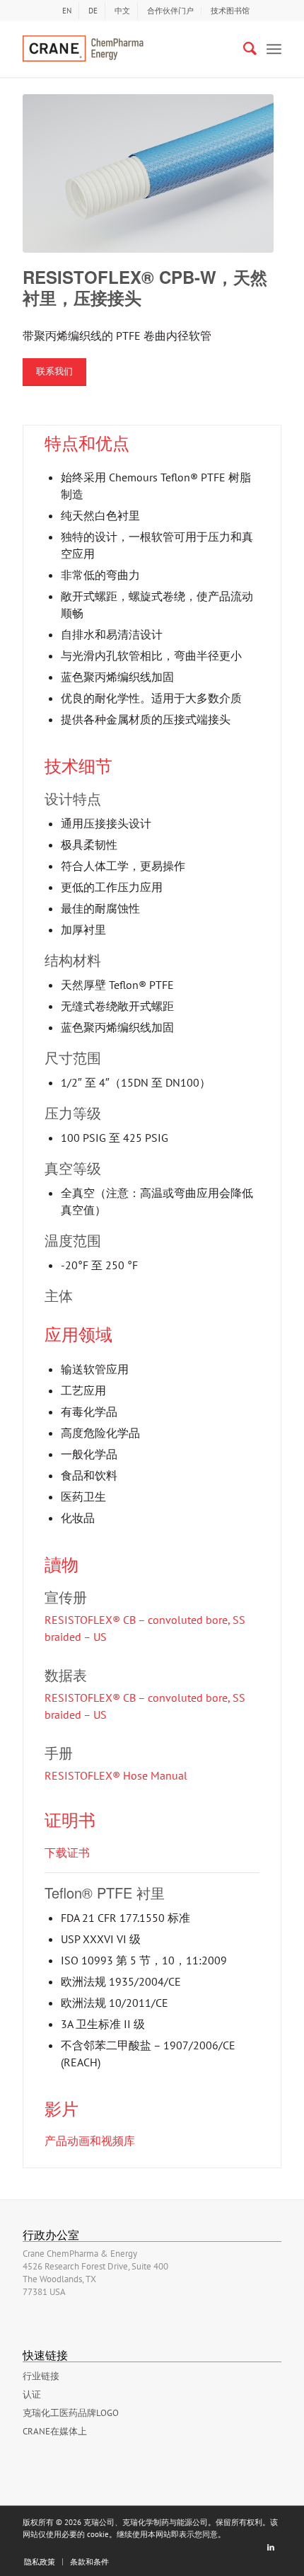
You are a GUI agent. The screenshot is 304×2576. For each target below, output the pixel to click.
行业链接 (41, 2376)
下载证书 (67, 1853)
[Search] (243, 49)
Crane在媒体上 (55, 2431)
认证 (32, 2394)
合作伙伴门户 (170, 11)
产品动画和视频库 (90, 2141)
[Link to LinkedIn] (271, 2547)
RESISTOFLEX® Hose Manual (116, 1775)
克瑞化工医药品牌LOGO (71, 2413)
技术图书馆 (230, 11)
